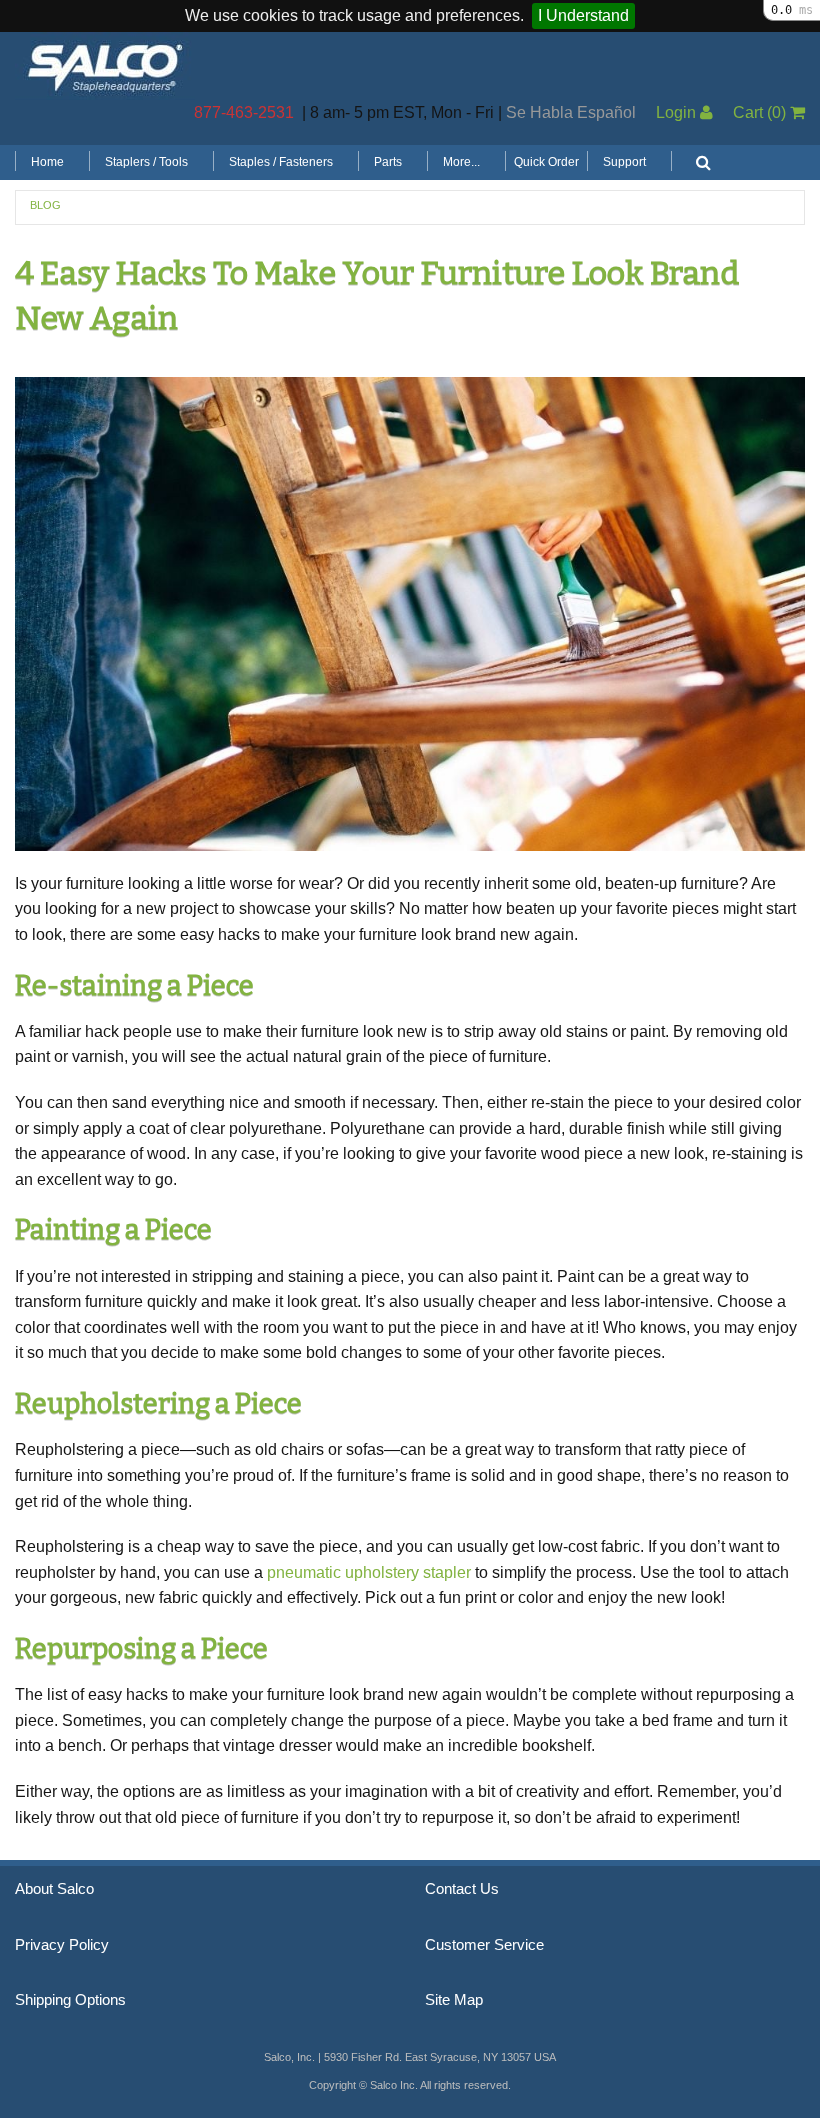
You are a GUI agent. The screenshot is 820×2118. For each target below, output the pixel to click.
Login (678, 112)
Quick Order (546, 162)
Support (624, 162)
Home (47, 162)
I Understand (583, 15)
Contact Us (462, 1889)
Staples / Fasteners (281, 162)
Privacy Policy (62, 1945)
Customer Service (484, 1945)
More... (461, 162)
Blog (45, 205)
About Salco (54, 1889)
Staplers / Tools (146, 162)
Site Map (454, 2000)
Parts (388, 162)
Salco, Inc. (105, 66)
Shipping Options (70, 2000)
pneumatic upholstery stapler (369, 1572)
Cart (759, 112)
